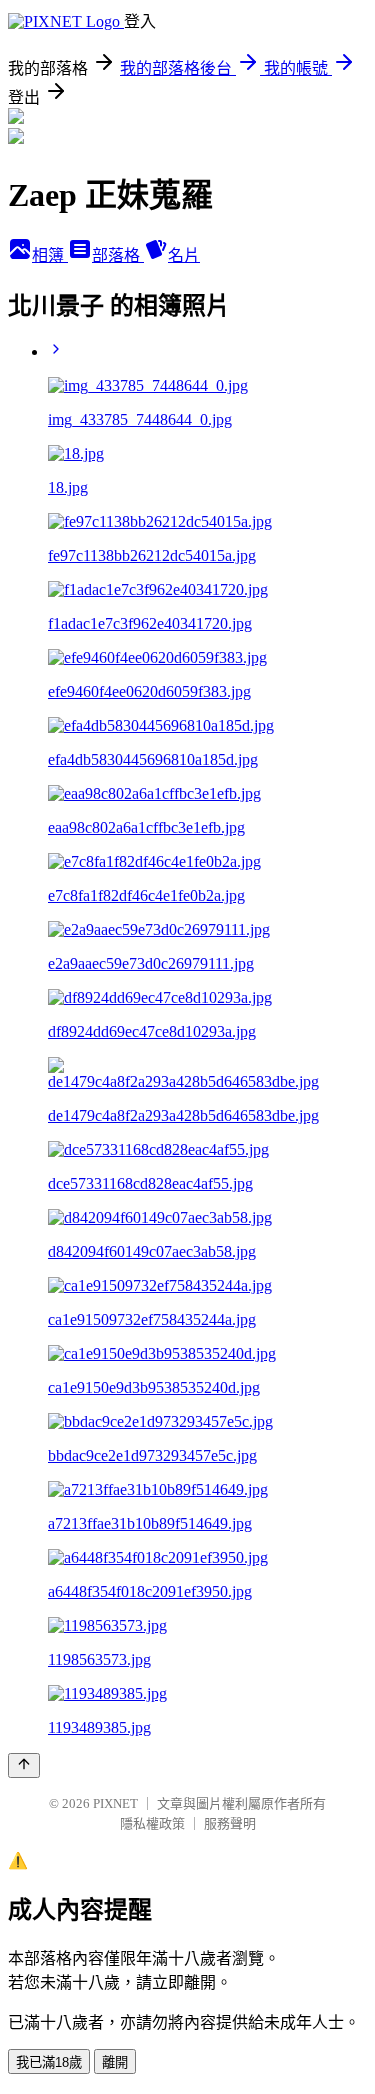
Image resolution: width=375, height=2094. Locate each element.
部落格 (118, 255)
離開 (115, 2062)
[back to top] (24, 1765)
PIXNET (115, 1803)
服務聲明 (230, 1823)
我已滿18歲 (49, 2062)
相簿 (50, 255)
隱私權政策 (152, 1823)
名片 (184, 255)
